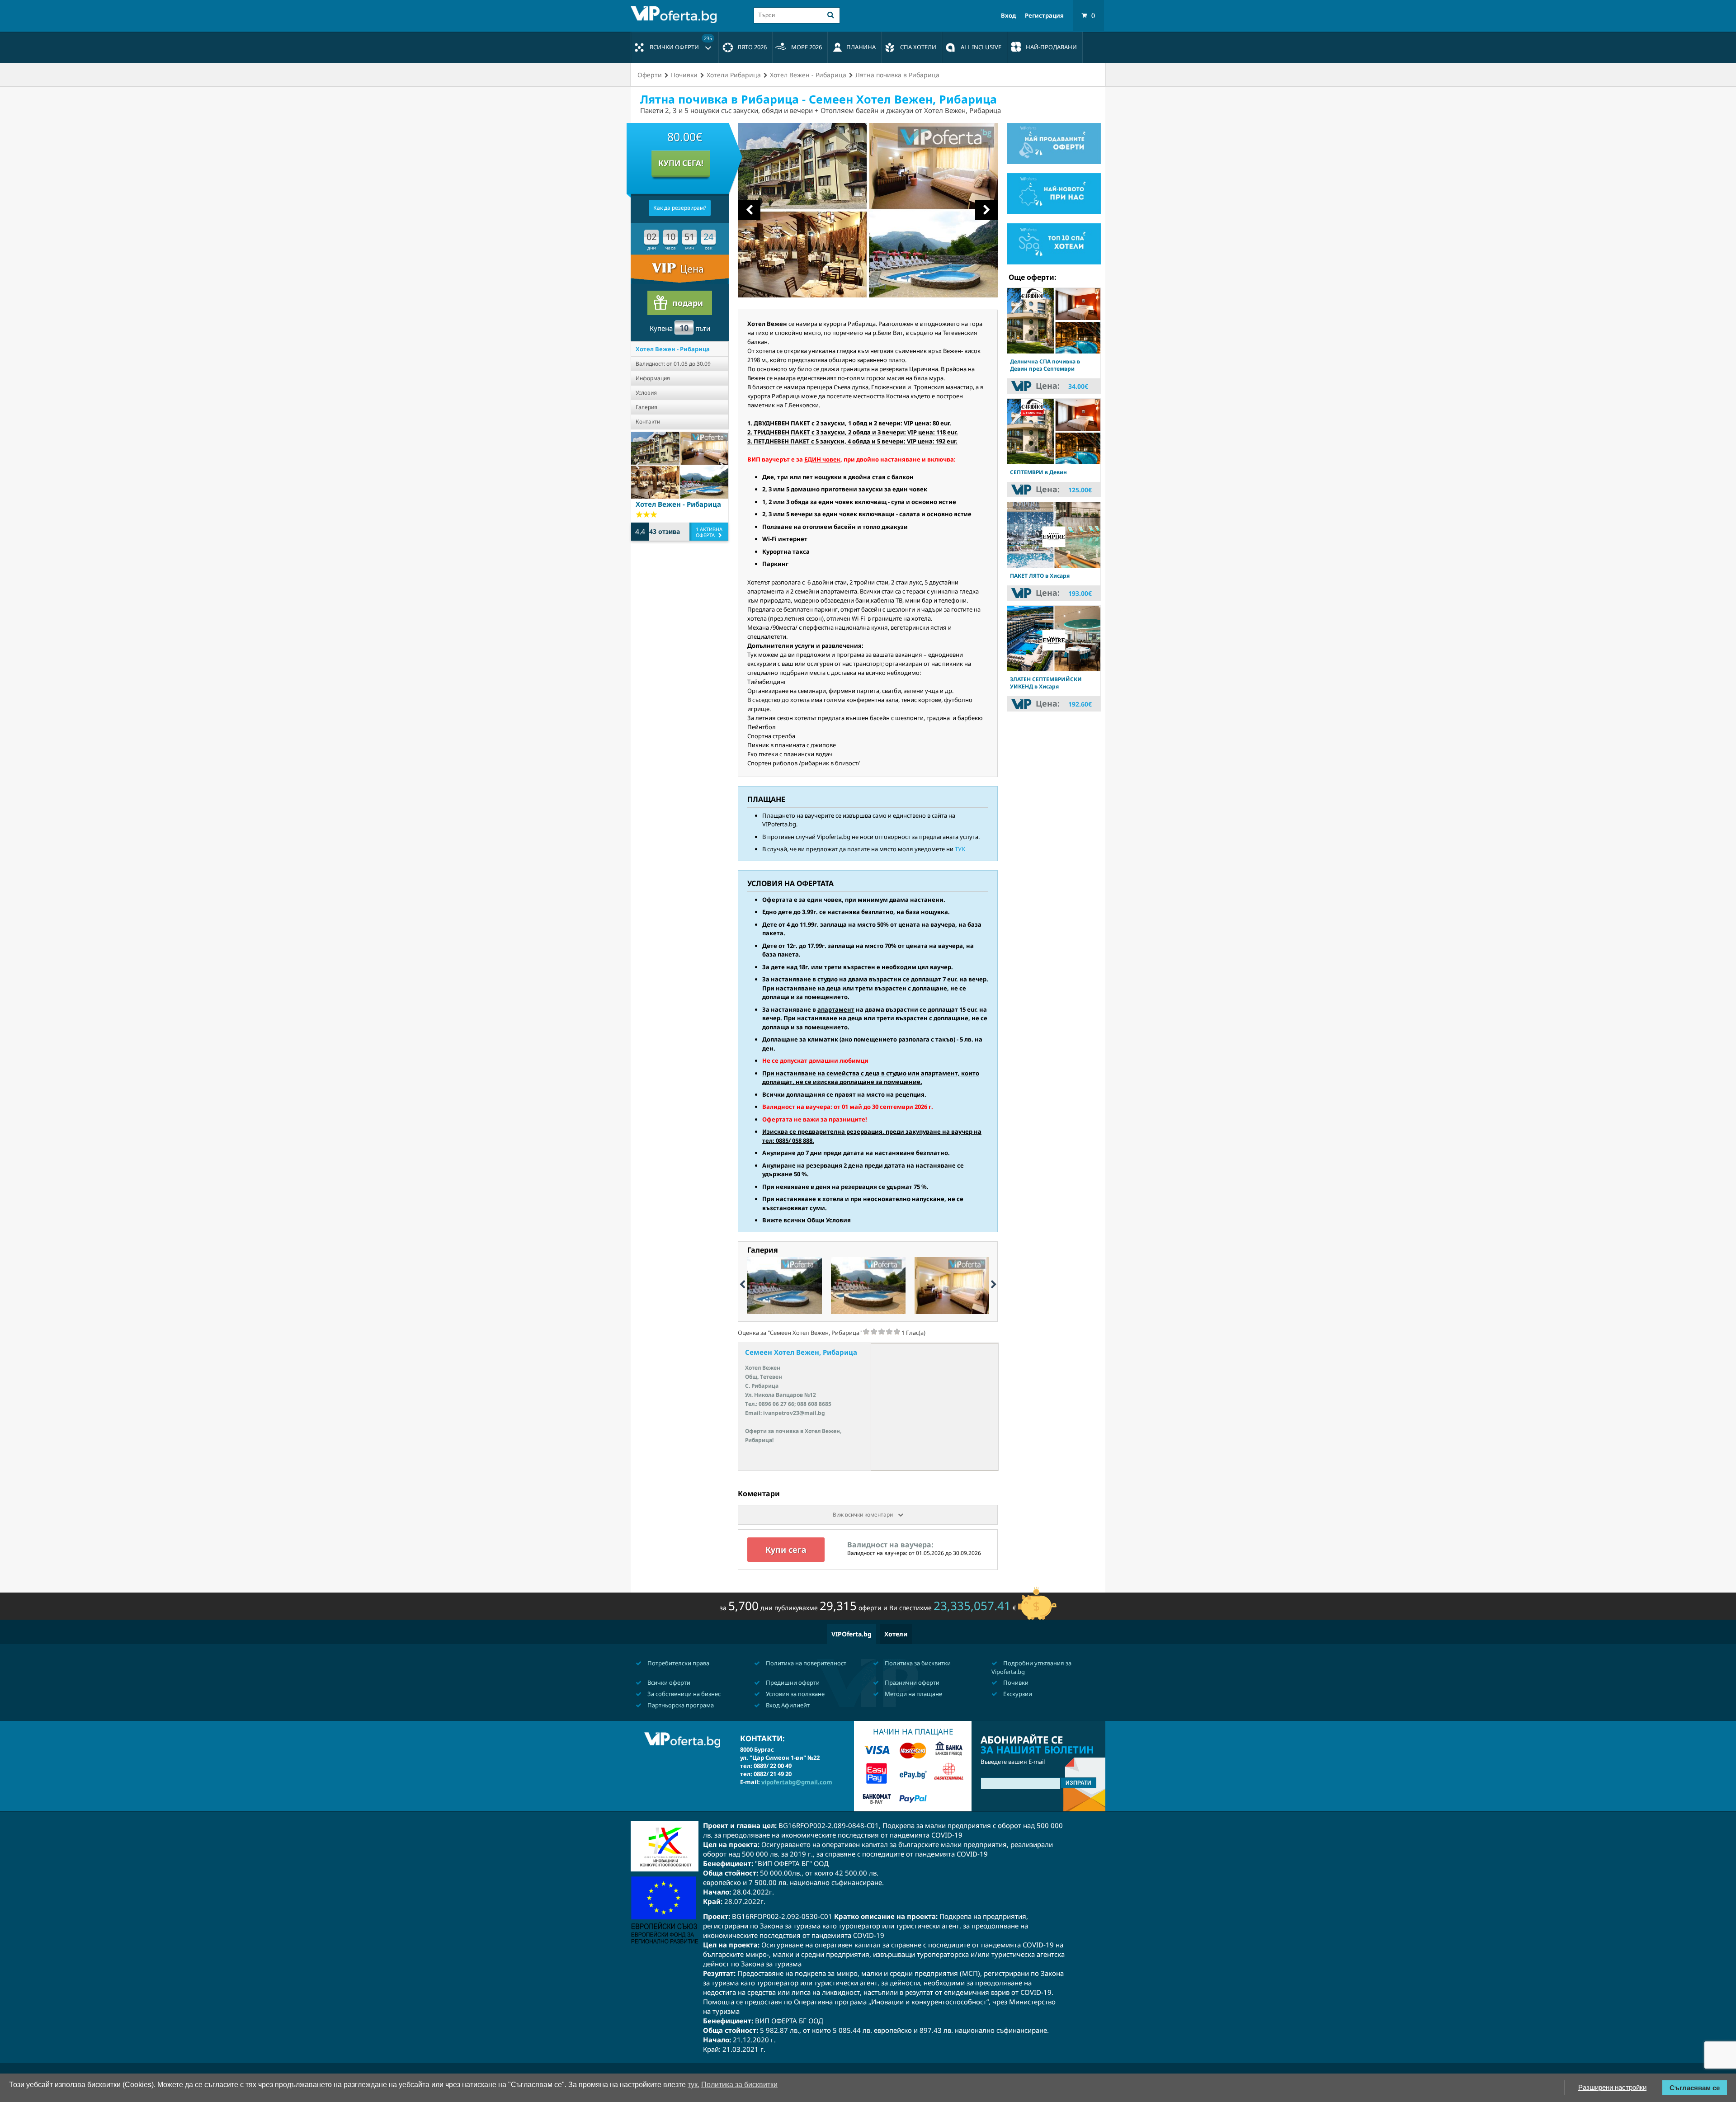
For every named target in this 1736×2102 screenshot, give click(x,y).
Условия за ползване (795, 1694)
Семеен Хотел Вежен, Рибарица (801, 1352)
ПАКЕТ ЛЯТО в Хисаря (1040, 576)
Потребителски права (678, 1663)
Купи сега (786, 1550)
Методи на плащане (913, 1694)
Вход (1008, 16)
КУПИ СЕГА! (681, 163)
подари (688, 303)
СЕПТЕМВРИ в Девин (1038, 472)
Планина (861, 47)
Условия (646, 393)
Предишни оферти (792, 1683)
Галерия (646, 407)
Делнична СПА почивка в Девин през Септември (1045, 365)
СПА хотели (918, 47)
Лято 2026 (752, 47)
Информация (653, 378)
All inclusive (981, 47)
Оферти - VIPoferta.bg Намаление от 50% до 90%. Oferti (676, 14)
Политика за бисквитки (917, 1663)
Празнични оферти (911, 1683)
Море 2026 (807, 47)
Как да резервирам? (680, 208)
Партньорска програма (680, 1705)
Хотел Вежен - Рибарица (673, 349)
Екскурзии (1017, 1694)
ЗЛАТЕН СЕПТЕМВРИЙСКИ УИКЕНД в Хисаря (1046, 683)
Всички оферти (681, 43)
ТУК (960, 849)
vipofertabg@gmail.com (797, 1782)
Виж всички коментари (863, 1515)
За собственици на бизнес (683, 1694)
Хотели (896, 1634)
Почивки (1015, 1683)
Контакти (648, 422)
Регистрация (1044, 16)
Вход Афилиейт (787, 1705)
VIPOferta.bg (851, 1634)
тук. (693, 2085)
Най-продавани (1051, 47)
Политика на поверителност (805, 1663)
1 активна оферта (709, 532)
